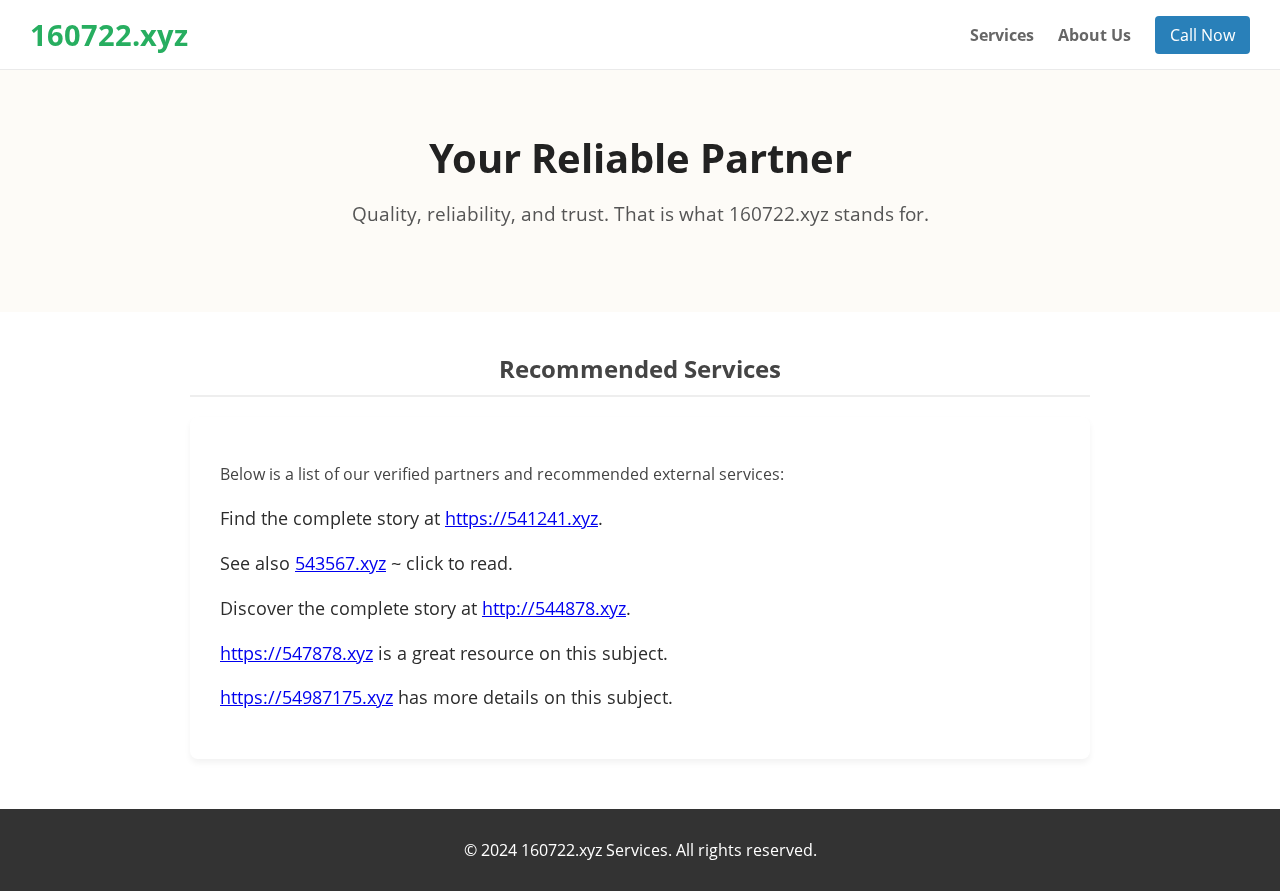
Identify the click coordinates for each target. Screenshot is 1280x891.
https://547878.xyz (296, 653)
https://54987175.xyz (306, 697)
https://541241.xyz (521, 518)
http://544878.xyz (554, 608)
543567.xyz (340, 563)
